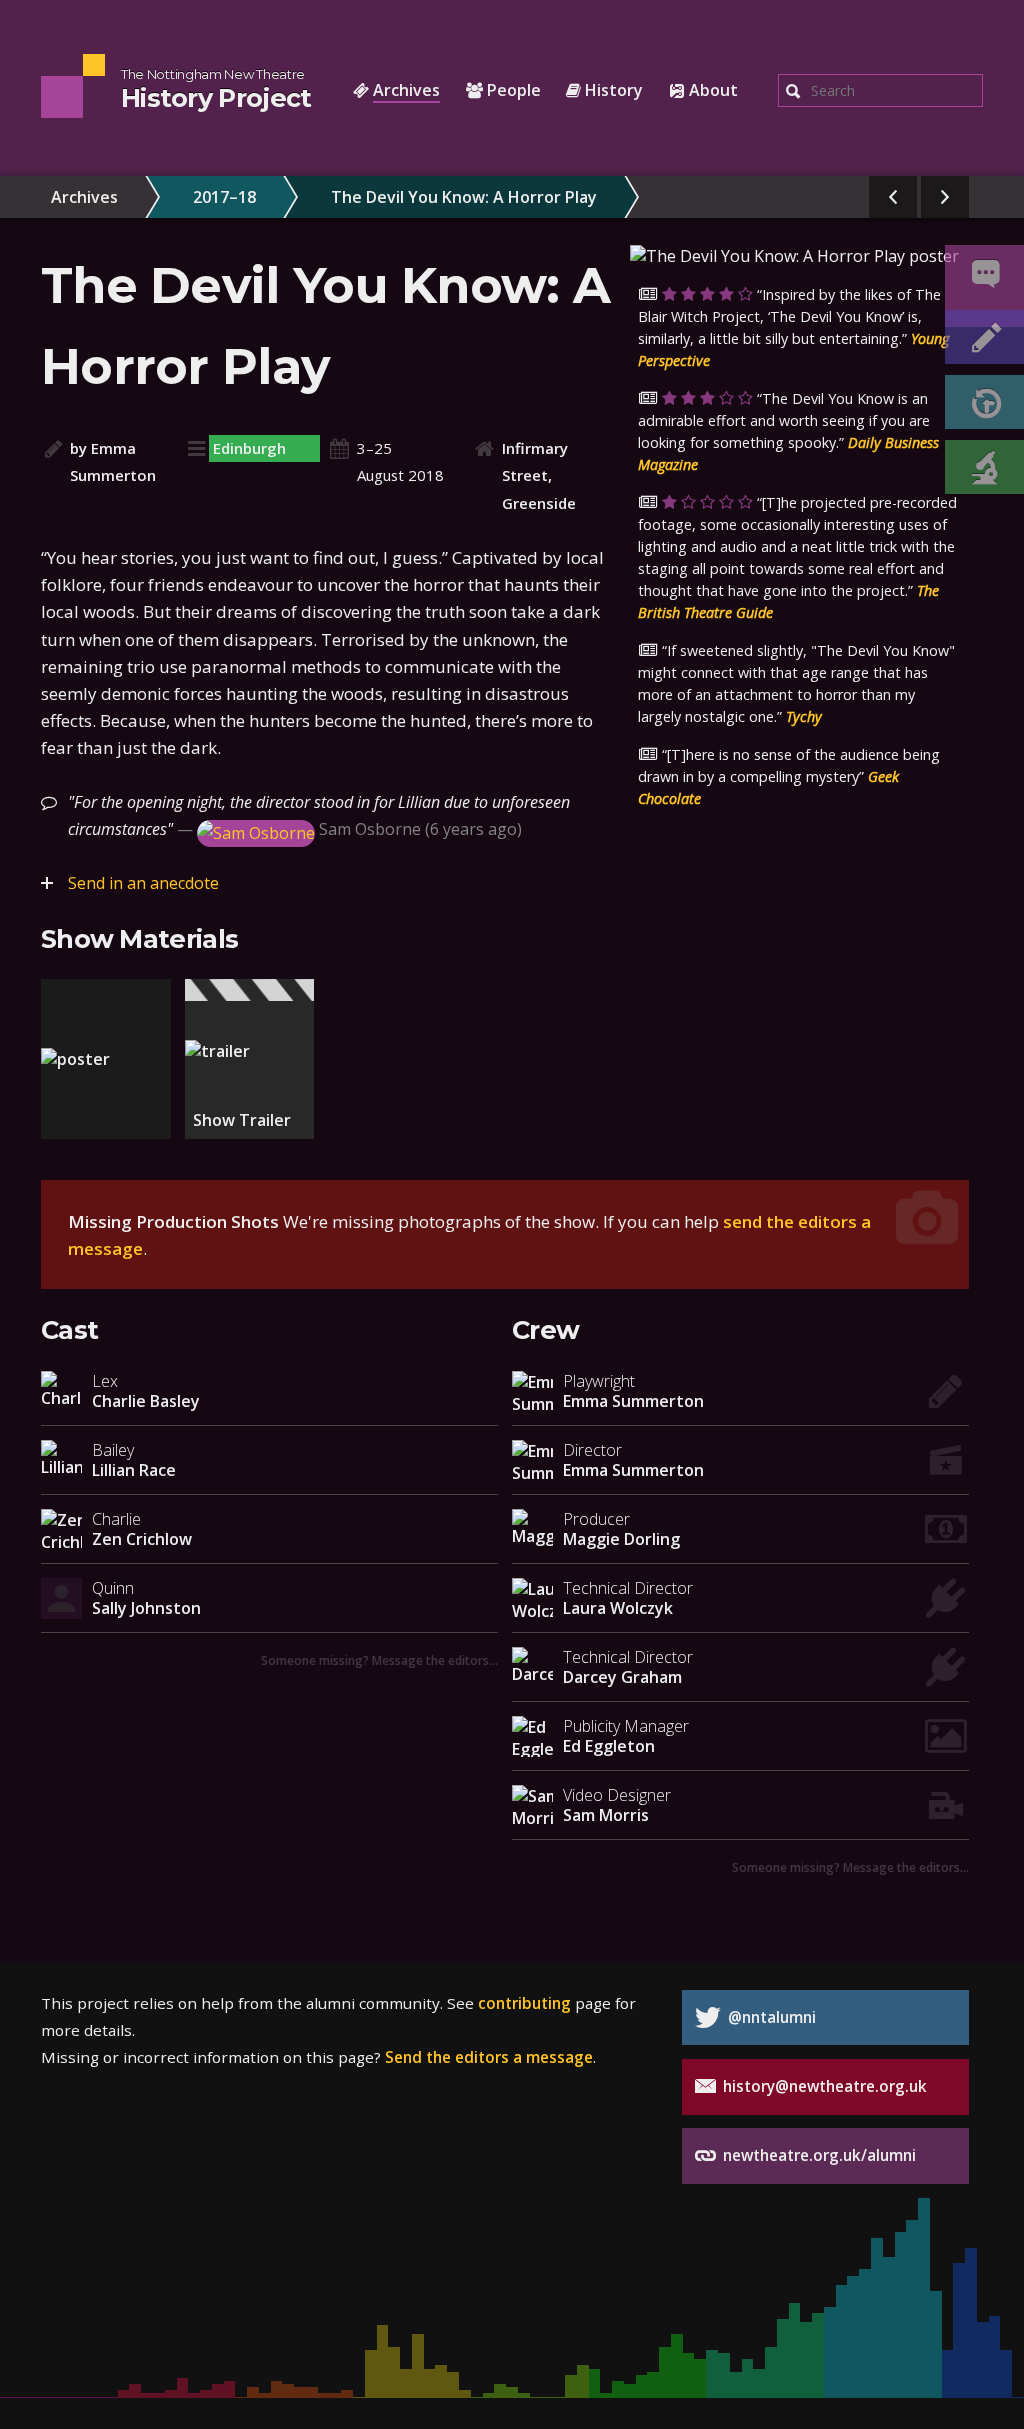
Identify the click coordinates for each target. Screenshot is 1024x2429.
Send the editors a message (489, 2057)
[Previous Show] (893, 197)
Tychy (804, 716)
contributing (524, 2003)
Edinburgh (249, 448)
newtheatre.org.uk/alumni (817, 2155)
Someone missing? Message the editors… (379, 1660)
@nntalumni (770, 2017)
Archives (84, 197)
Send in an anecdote (143, 883)
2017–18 (224, 197)
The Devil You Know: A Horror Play (464, 197)
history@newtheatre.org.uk (823, 2086)
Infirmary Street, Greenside (539, 475)
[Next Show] (945, 197)
